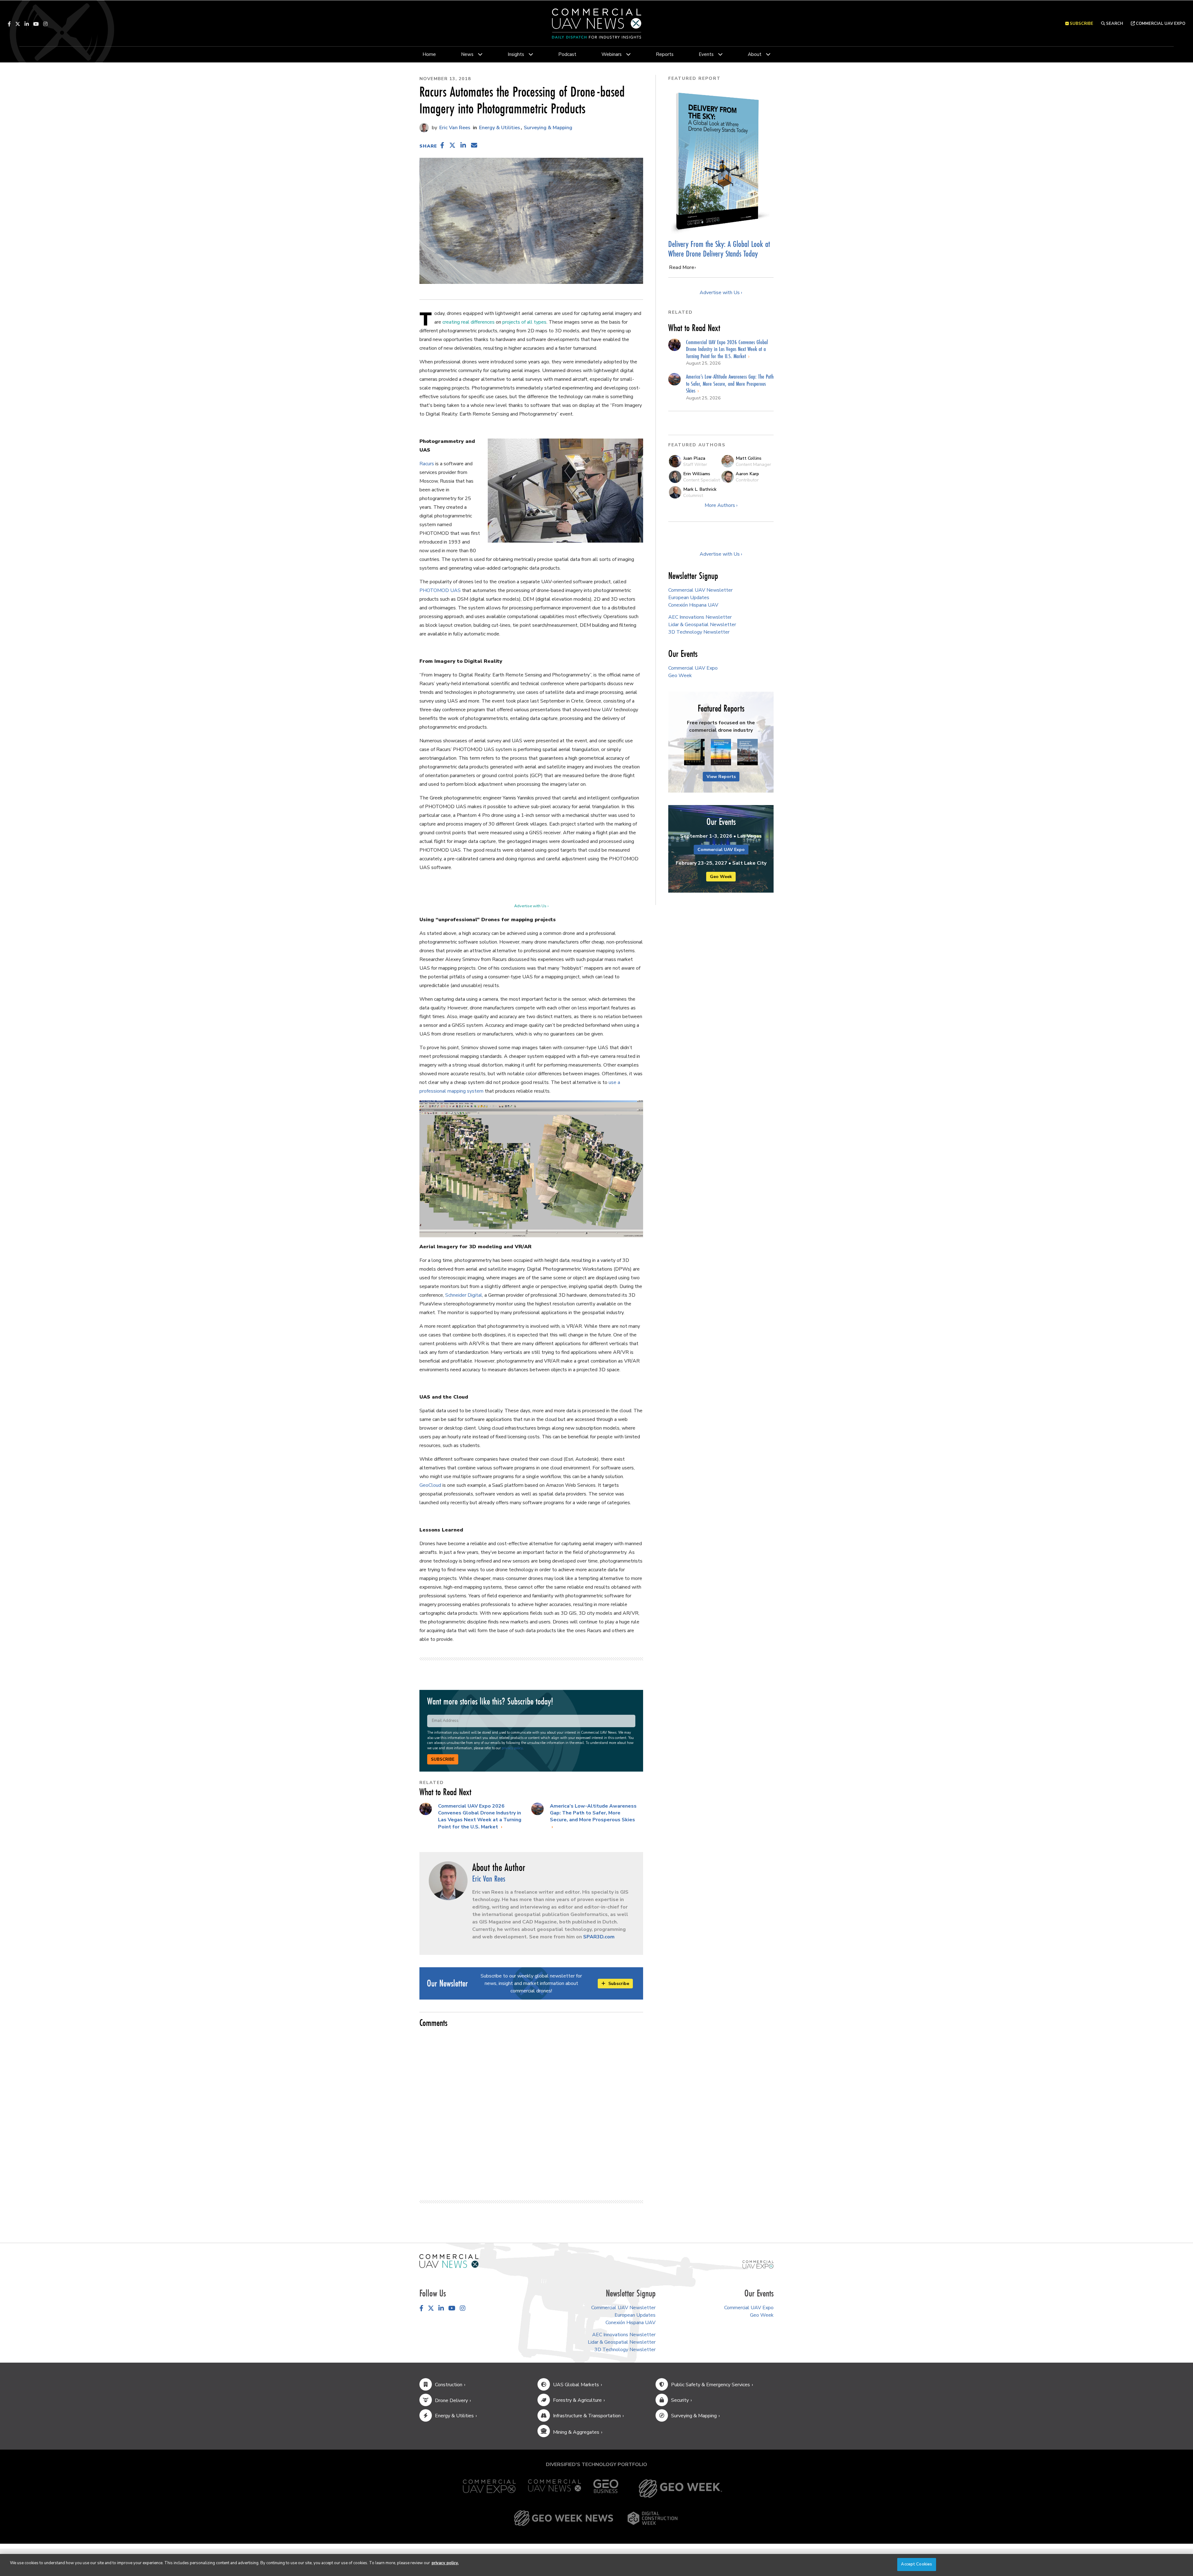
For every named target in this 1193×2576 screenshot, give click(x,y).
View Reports (721, 777)
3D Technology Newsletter (699, 632)
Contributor (747, 480)
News (467, 54)
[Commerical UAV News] (449, 2261)
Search (1114, 24)
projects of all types (524, 322)
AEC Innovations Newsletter (700, 617)
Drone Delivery (451, 2401)
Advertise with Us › (531, 906)
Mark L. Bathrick (700, 489)
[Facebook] (9, 24)
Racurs (427, 464)
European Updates (689, 598)
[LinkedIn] (27, 24)
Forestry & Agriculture (577, 2400)
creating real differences (469, 322)
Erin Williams (697, 474)
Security (680, 2400)
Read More (682, 267)
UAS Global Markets (576, 2385)
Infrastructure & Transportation (587, 2416)
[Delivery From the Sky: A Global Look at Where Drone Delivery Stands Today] (721, 161)
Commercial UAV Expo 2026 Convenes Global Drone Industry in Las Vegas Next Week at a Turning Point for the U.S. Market (480, 1816)
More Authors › (721, 505)
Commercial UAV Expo (1160, 24)
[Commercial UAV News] (555, 2489)
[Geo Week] (680, 2489)
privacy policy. (445, 2563)
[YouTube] (36, 24)
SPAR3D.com (599, 1937)
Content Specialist (702, 480)
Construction (449, 2385)
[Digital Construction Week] (652, 2518)
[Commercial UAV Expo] (758, 2264)
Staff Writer (695, 464)
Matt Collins (749, 458)
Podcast (567, 54)
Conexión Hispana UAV (693, 605)
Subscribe (443, 1759)
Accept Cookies (916, 2564)
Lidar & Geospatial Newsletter (702, 625)
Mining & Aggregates (576, 2432)
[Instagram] (45, 24)
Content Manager (753, 464)
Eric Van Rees (454, 128)
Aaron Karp (747, 474)
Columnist (693, 495)
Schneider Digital (464, 1295)
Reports (665, 54)
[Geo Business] (606, 2489)
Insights (516, 54)
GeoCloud (430, 1485)
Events (706, 54)
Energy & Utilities (500, 128)
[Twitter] (18, 24)
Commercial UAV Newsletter (700, 590)
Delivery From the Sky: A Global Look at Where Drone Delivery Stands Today (719, 249)
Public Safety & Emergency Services (711, 2385)
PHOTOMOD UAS (440, 590)
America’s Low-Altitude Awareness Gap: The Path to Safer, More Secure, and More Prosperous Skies (593, 1813)
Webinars (612, 54)
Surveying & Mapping (548, 128)
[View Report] (694, 752)
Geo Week (680, 676)
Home (429, 54)
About (755, 54)
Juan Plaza (694, 458)
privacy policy (512, 1748)
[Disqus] (531, 2111)
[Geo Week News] (564, 2518)
